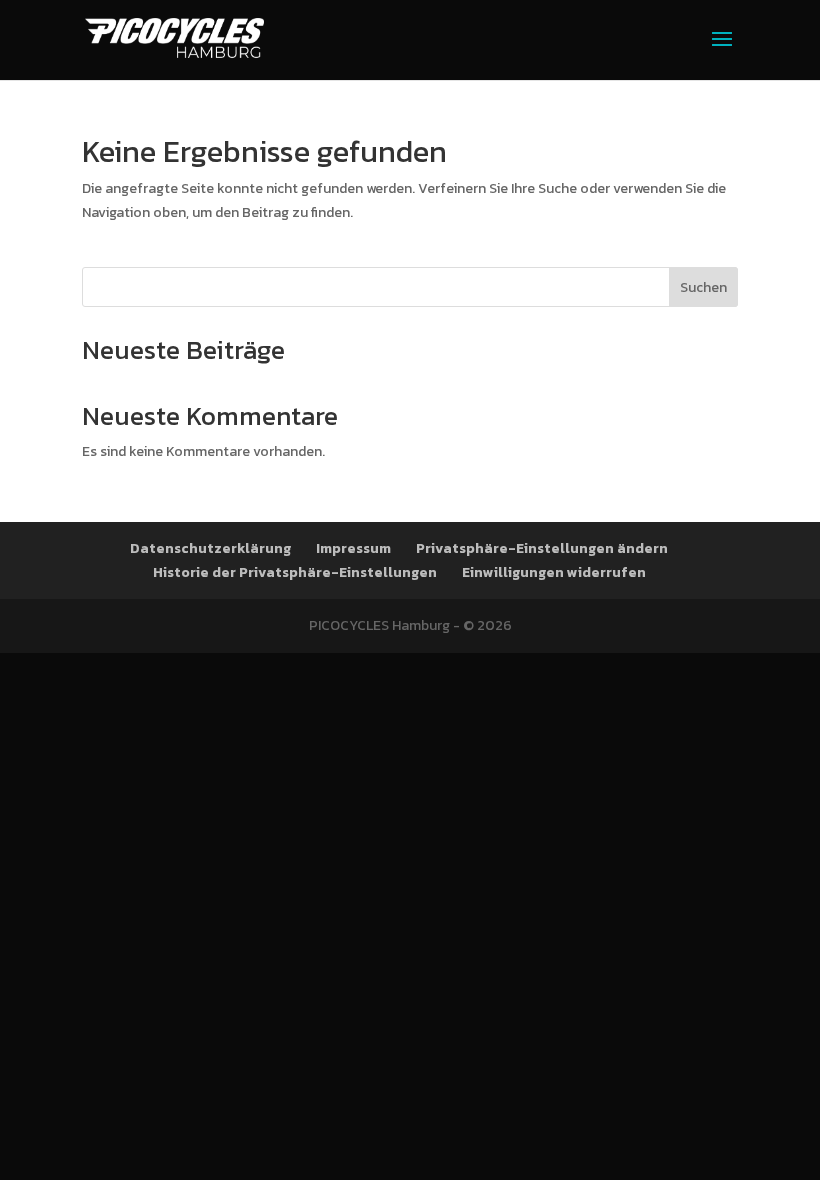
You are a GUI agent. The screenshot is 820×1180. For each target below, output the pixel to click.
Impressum (353, 548)
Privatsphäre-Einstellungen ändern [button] (542, 548)
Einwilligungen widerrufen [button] (554, 572)
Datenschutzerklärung (210, 548)
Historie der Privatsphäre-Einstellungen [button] (295, 572)
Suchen (703, 287)
